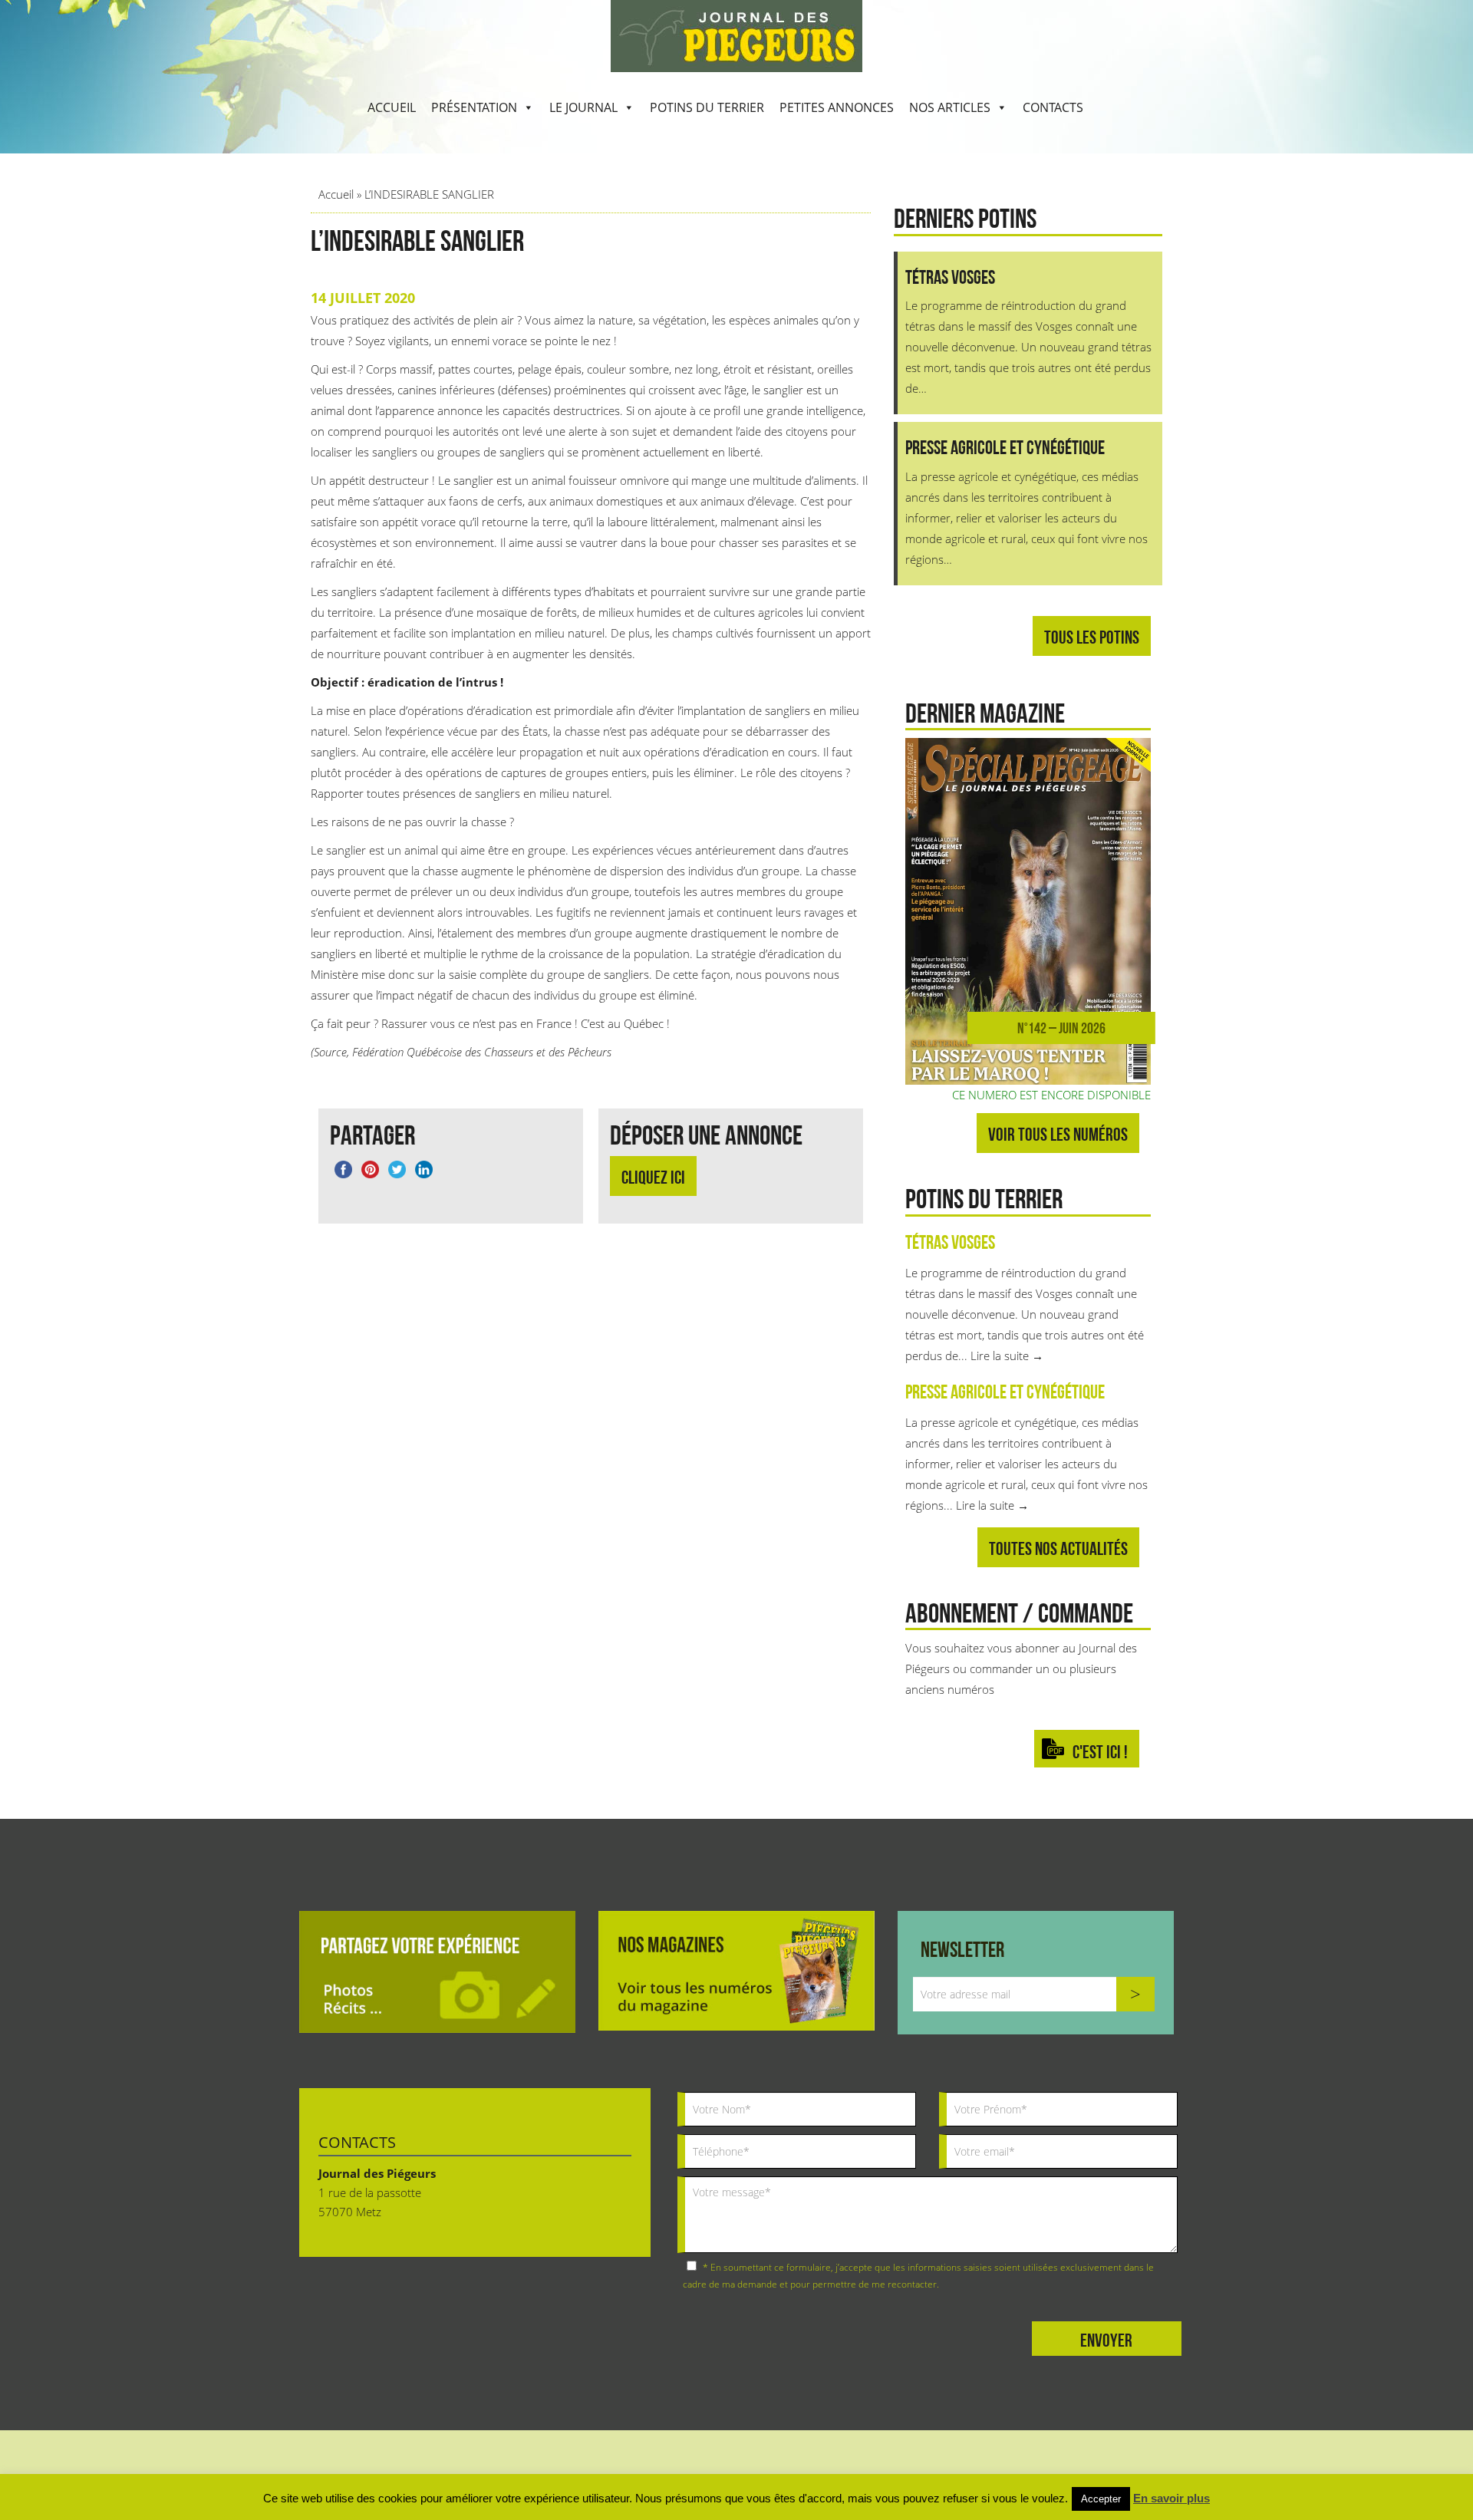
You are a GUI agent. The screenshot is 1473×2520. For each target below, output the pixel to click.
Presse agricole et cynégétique (1005, 1392)
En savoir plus (1171, 2498)
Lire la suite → (1007, 1356)
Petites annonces (837, 107)
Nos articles (950, 107)
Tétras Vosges (950, 1242)
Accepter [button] (1101, 2499)
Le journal (583, 107)
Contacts (1053, 107)
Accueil (392, 107)
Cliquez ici (653, 1177)
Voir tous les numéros (1058, 1134)
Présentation (474, 107)
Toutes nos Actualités (1058, 1548)
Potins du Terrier (707, 107)
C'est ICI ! (1100, 1752)
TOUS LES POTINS (1092, 637)
